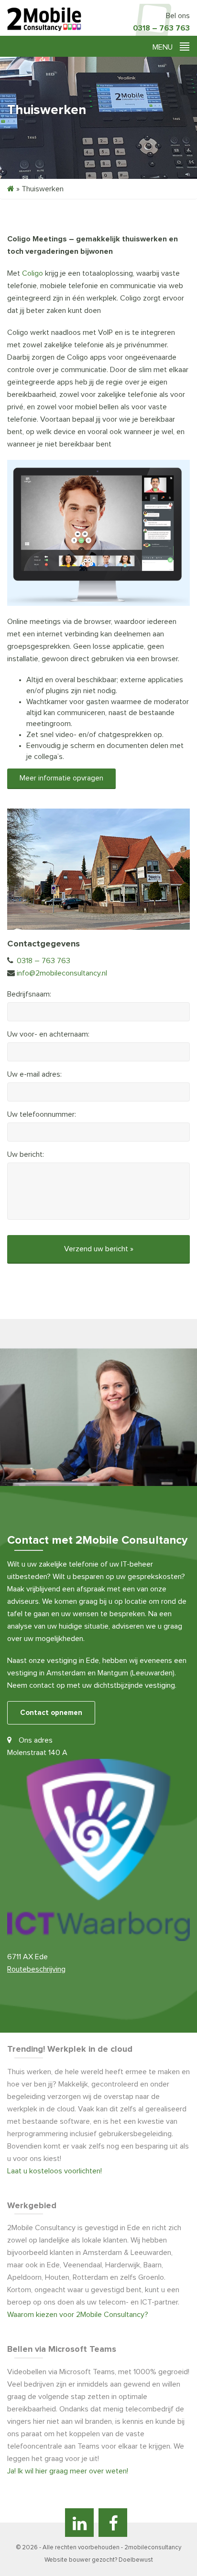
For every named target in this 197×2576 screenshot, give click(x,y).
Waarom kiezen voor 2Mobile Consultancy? (78, 2315)
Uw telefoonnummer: (42, 1114)
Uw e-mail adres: (34, 1074)
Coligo (33, 273)
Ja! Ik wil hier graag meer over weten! (68, 2471)
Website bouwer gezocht (80, 2560)
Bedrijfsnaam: (29, 994)
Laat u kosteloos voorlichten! (55, 2171)
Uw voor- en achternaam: (48, 1034)
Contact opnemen (51, 1713)
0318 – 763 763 (161, 28)
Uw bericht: (26, 1154)
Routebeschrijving (36, 1969)
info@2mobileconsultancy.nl (62, 973)
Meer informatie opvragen (61, 778)
